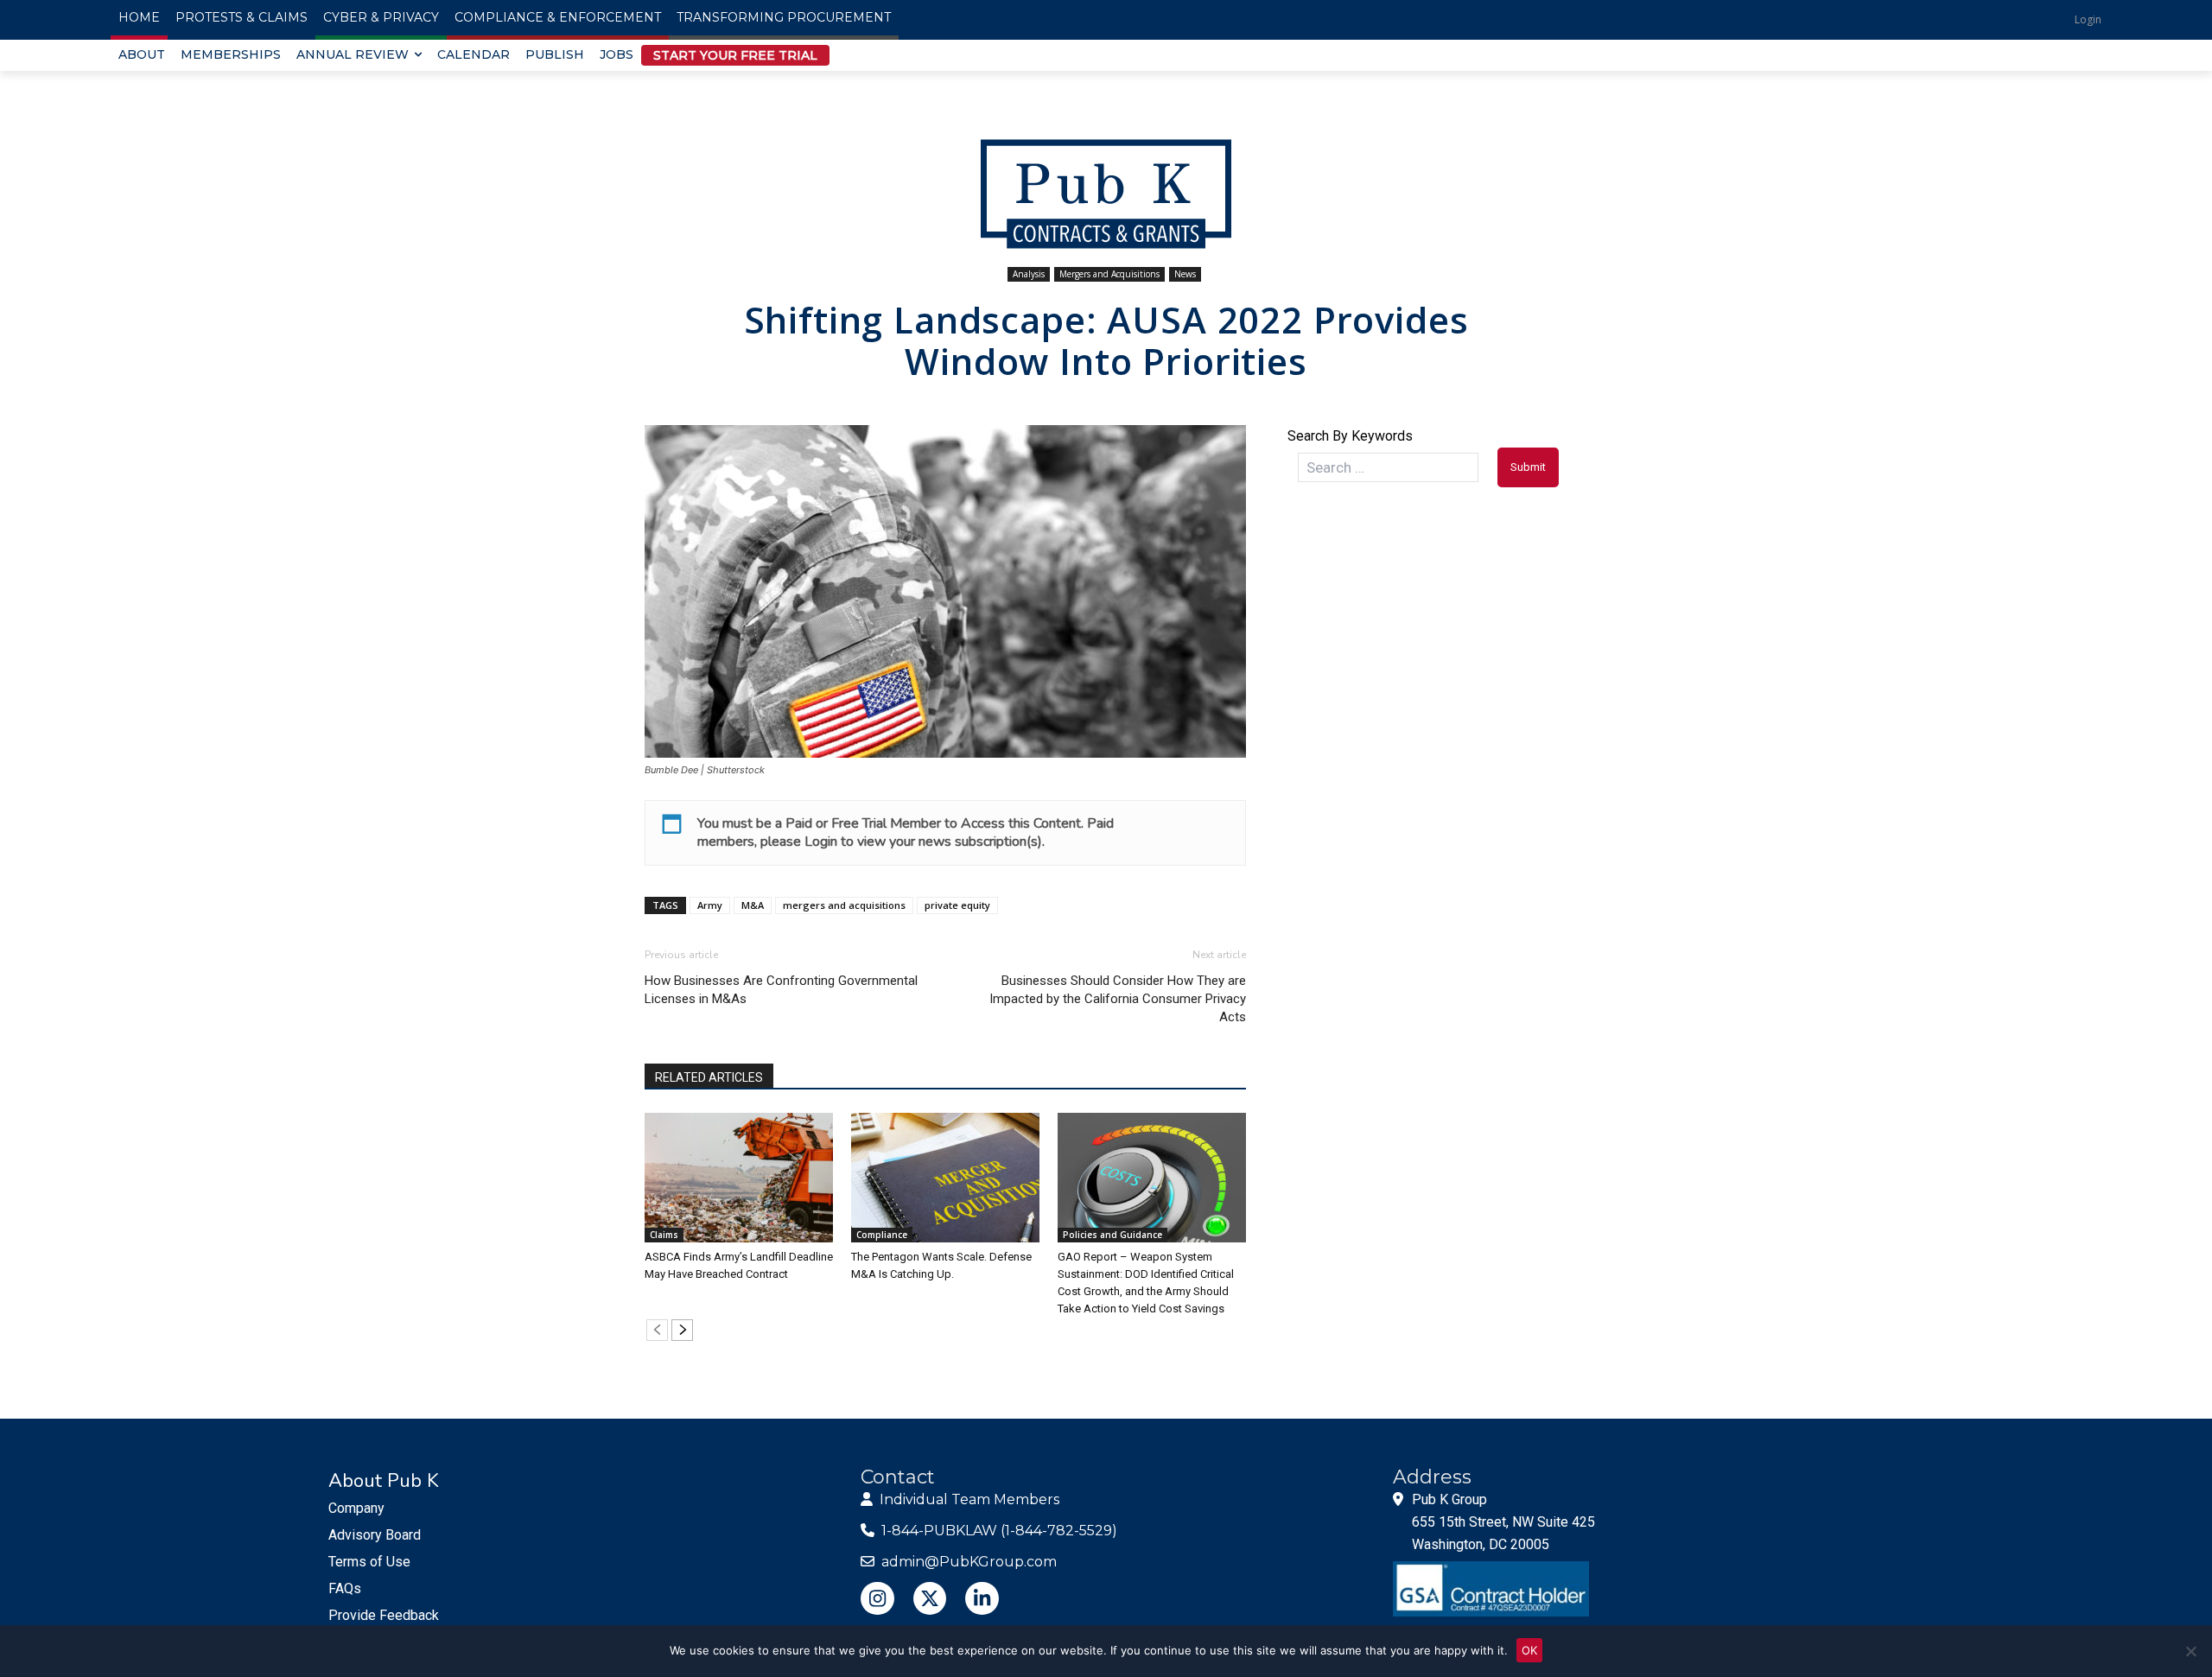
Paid (799, 823)
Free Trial (859, 823)
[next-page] (682, 1330)
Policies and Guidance (1112, 1235)
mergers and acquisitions (844, 905)
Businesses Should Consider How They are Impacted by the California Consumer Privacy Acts (1118, 999)
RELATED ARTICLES (709, 1077)
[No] (2190, 1651)
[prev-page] (657, 1330)
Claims (664, 1235)
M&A (753, 905)
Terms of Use (369, 1562)
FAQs (345, 1588)
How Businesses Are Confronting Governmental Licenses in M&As (781, 990)
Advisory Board (375, 1535)
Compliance (882, 1235)
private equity (957, 905)
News (1185, 274)
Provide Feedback (384, 1615)
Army (710, 905)
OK (1529, 1650)
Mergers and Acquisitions (1109, 274)
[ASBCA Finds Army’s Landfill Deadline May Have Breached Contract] (739, 1178)
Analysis (1029, 274)
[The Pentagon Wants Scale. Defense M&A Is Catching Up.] (945, 1178)
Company (356, 1508)
